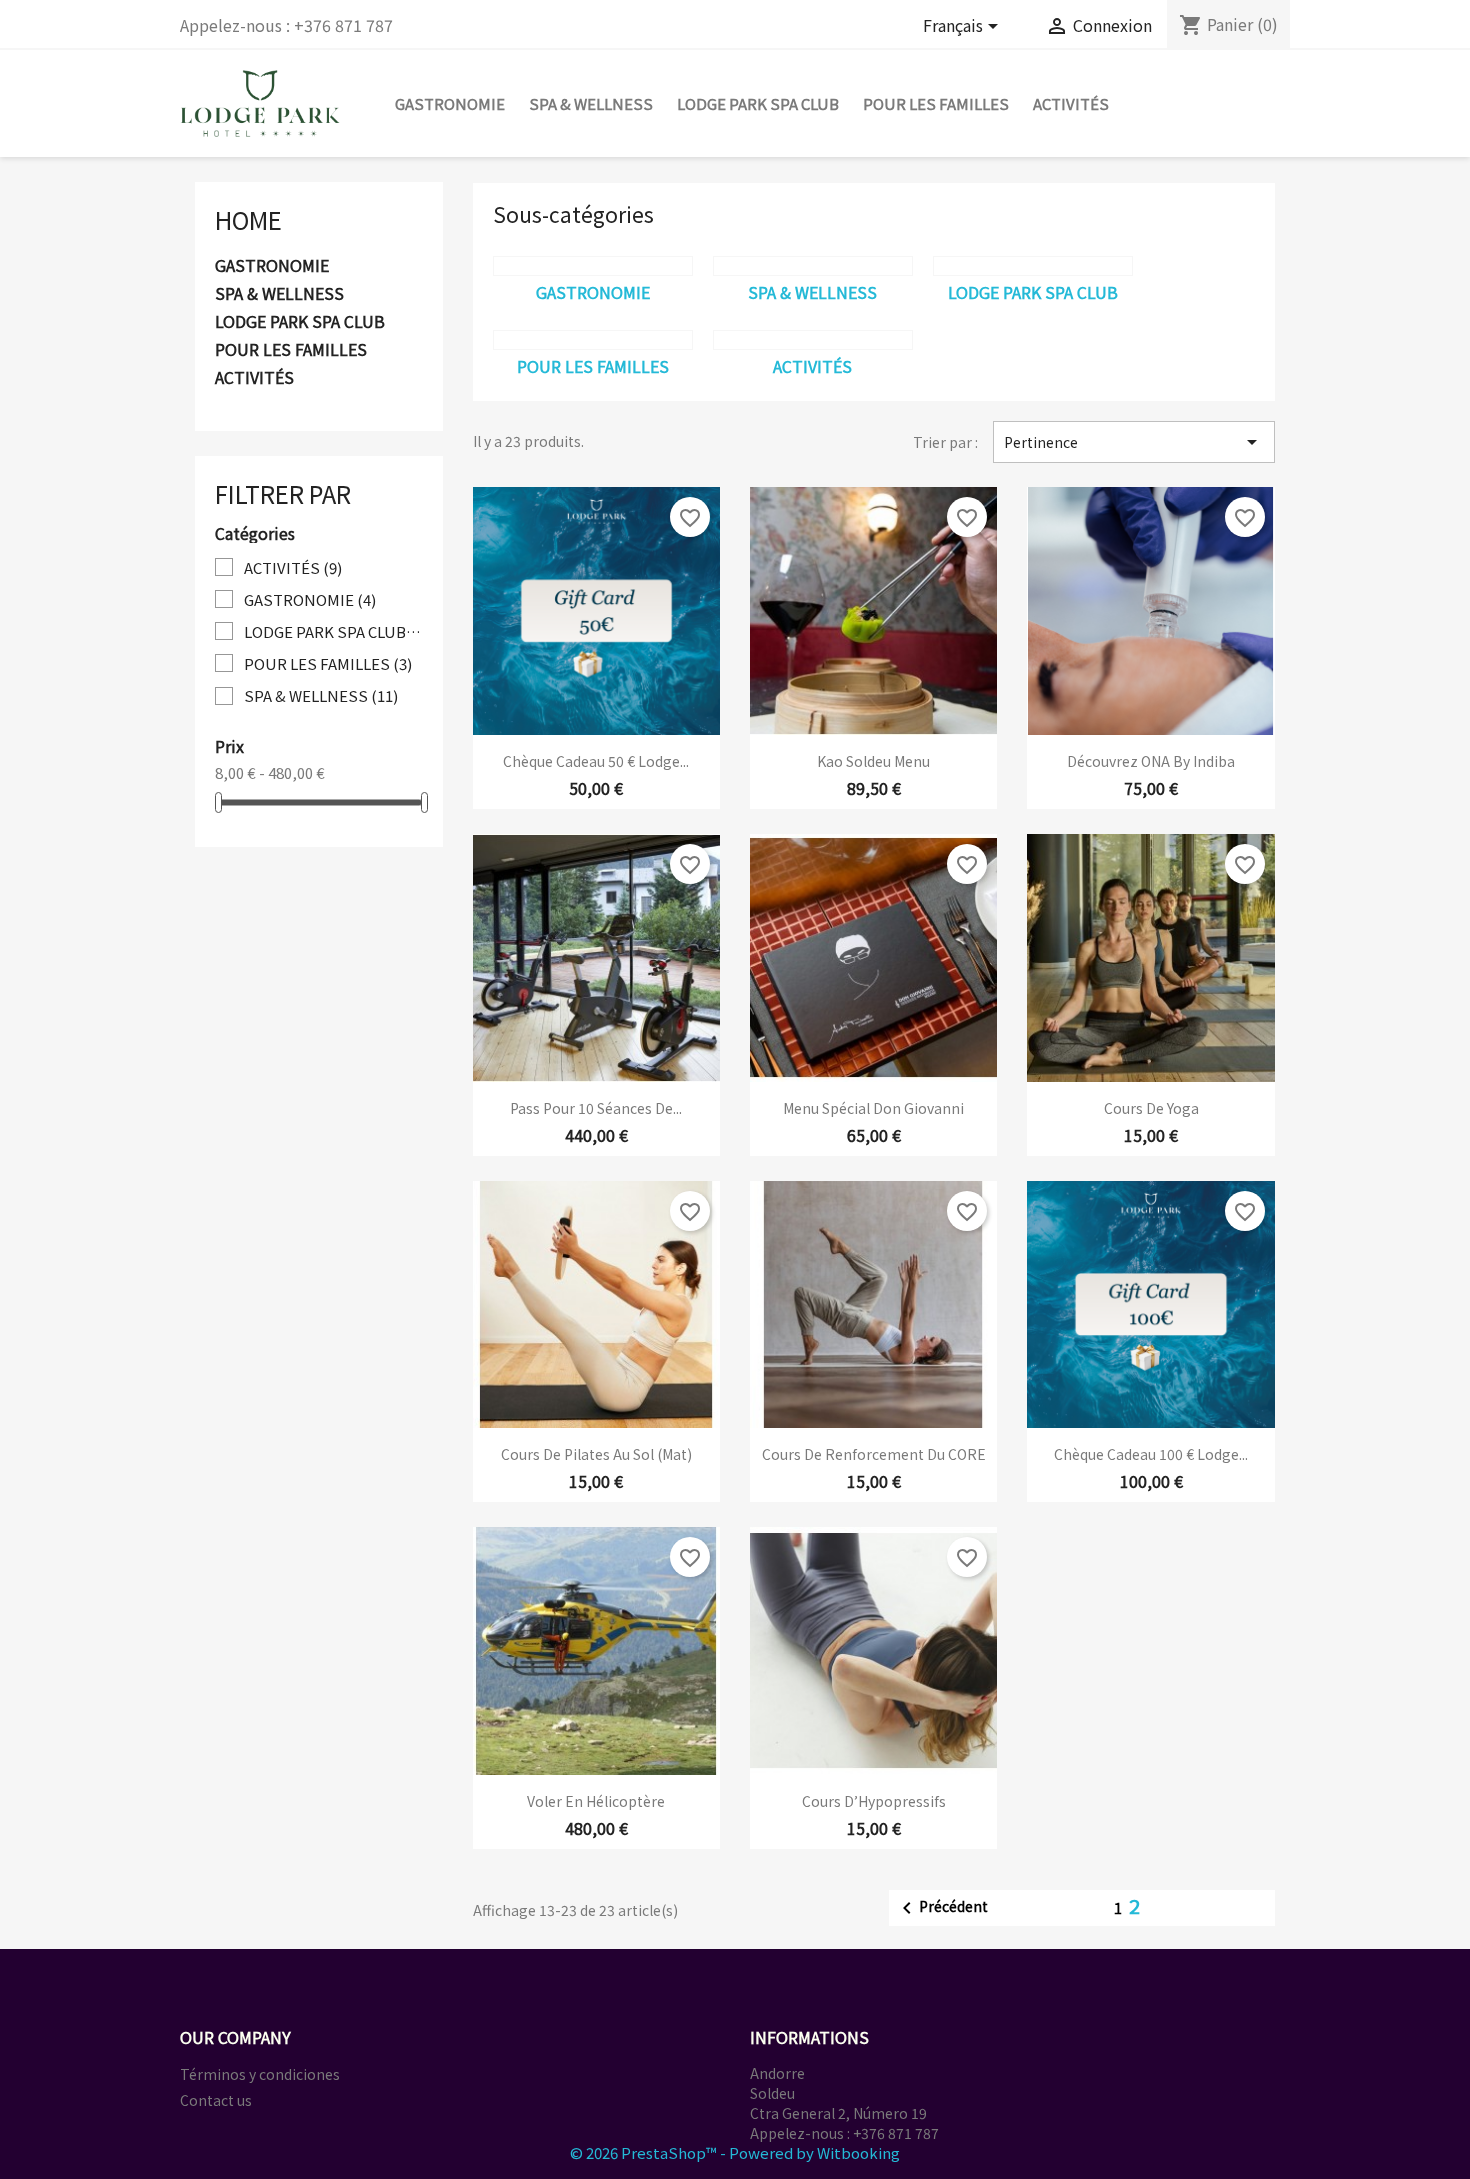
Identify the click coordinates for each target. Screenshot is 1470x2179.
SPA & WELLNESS (591, 103)
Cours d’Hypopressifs (874, 1801)
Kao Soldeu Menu (873, 761)
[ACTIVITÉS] (813, 340)
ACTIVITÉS (1071, 103)
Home (248, 219)
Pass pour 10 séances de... (596, 1108)
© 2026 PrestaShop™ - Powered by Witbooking (735, 2152)
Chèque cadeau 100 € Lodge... (1151, 1454)
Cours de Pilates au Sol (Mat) (596, 1454)
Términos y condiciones (260, 2074)
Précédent (941, 1908)
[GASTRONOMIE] (593, 266)
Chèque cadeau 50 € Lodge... (596, 761)
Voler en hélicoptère (596, 1801)
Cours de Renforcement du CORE (874, 1454)
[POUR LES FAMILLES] (593, 340)
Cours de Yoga (1151, 1108)
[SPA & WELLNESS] (813, 266)
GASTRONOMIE (450, 103)
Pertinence (1134, 442)
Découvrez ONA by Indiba (1151, 761)
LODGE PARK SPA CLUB (758, 103)
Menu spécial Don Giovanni (873, 1108)
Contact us (216, 2100)
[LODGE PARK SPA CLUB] (1033, 266)
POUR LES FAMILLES (936, 103)
